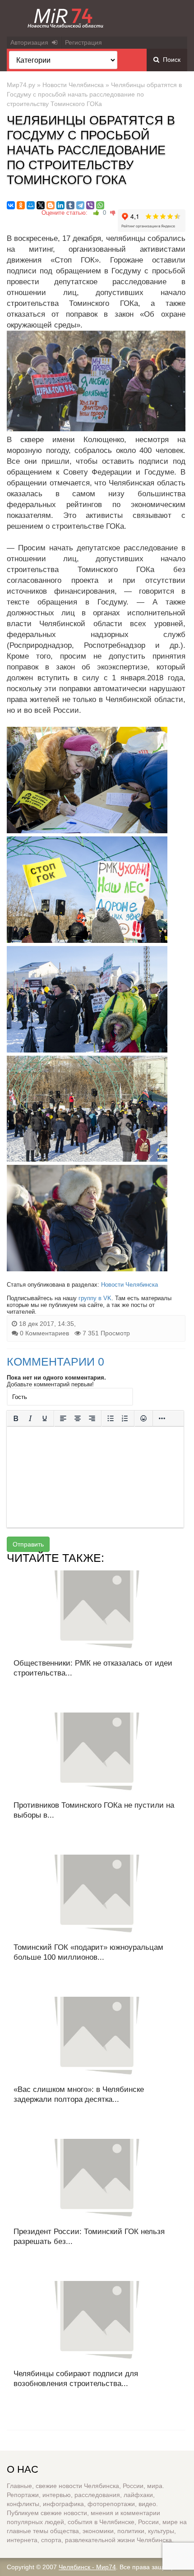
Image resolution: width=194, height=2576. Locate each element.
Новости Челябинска (73, 85)
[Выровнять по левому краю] (63, 1418)
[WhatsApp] (100, 205)
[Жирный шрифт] (16, 1418)
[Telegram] (80, 205)
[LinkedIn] (60, 205)
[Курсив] (30, 1418)
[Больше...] (162, 1418)
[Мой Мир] (31, 205)
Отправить (28, 1544)
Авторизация (31, 42)
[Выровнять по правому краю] (92, 1418)
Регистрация (83, 42)
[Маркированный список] (111, 1418)
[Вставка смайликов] (143, 1418)
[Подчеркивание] (45, 1418)
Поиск (170, 60)
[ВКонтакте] (11, 205)
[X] (41, 205)
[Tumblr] (70, 205)
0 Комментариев (44, 1333)
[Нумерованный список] (125, 1418)
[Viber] (90, 205)
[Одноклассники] (21, 205)
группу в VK (95, 1298)
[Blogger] (51, 205)
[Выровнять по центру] (78, 1418)
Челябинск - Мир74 (87, 2567)
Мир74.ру (21, 85)
